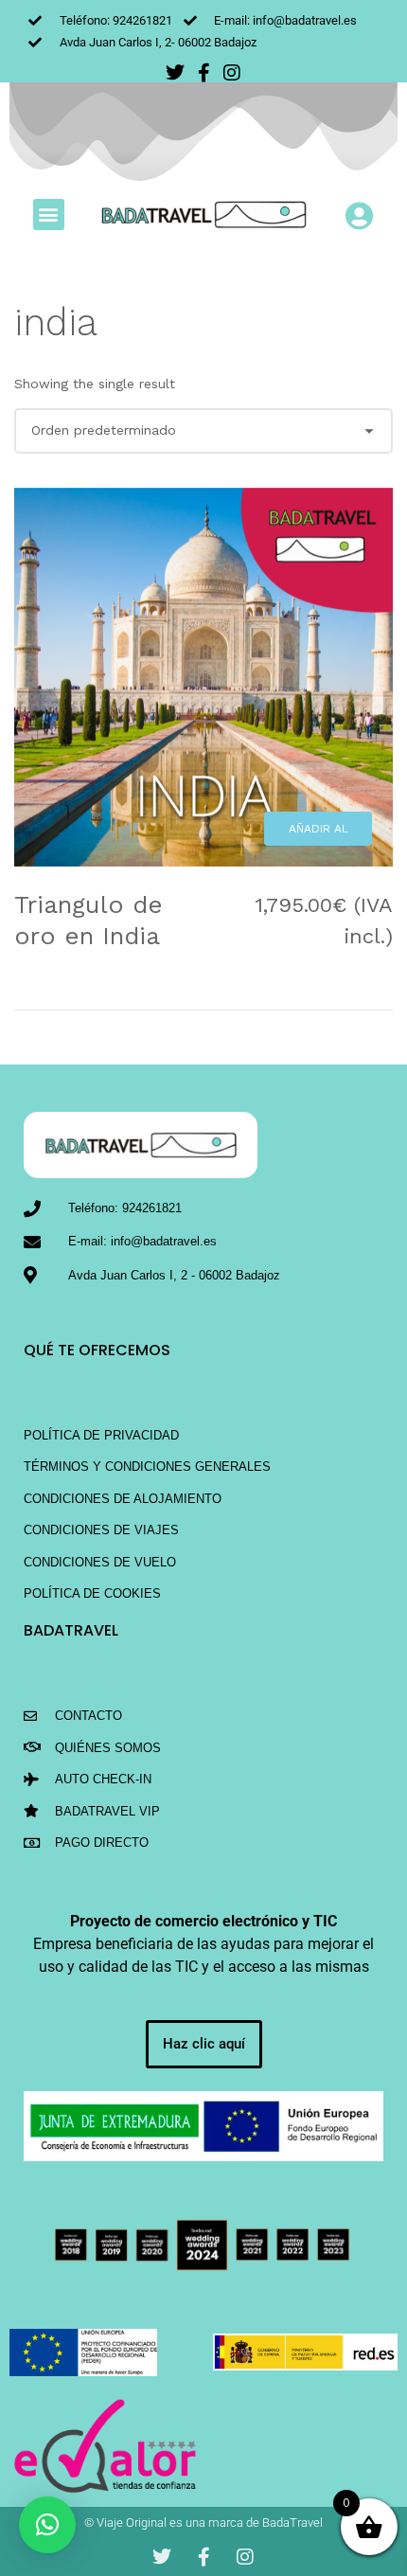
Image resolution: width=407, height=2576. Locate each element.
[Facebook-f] (203, 73)
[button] (49, 215)
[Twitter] (175, 73)
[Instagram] (232, 73)
